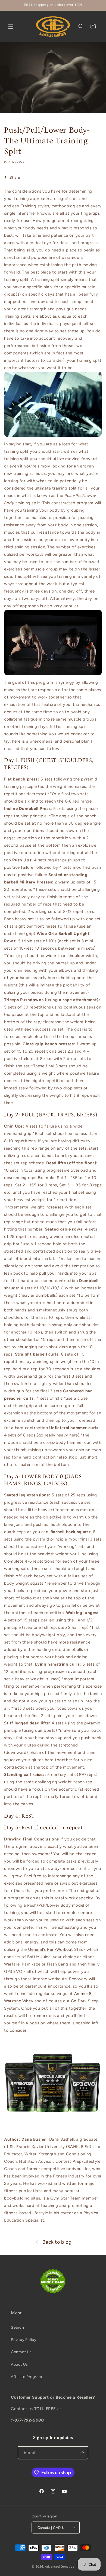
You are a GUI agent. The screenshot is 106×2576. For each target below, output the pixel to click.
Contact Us (21, 2352)
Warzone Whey (19, 2001)
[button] (11, 26)
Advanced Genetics (60, 2567)
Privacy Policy (24, 2340)
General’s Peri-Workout (50, 1949)
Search (18, 2327)
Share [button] (15, 177)
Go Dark (79, 2001)
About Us (19, 2364)
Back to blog (57, 2242)
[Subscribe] (82, 2453)
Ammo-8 (83, 1994)
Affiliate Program (26, 2377)
